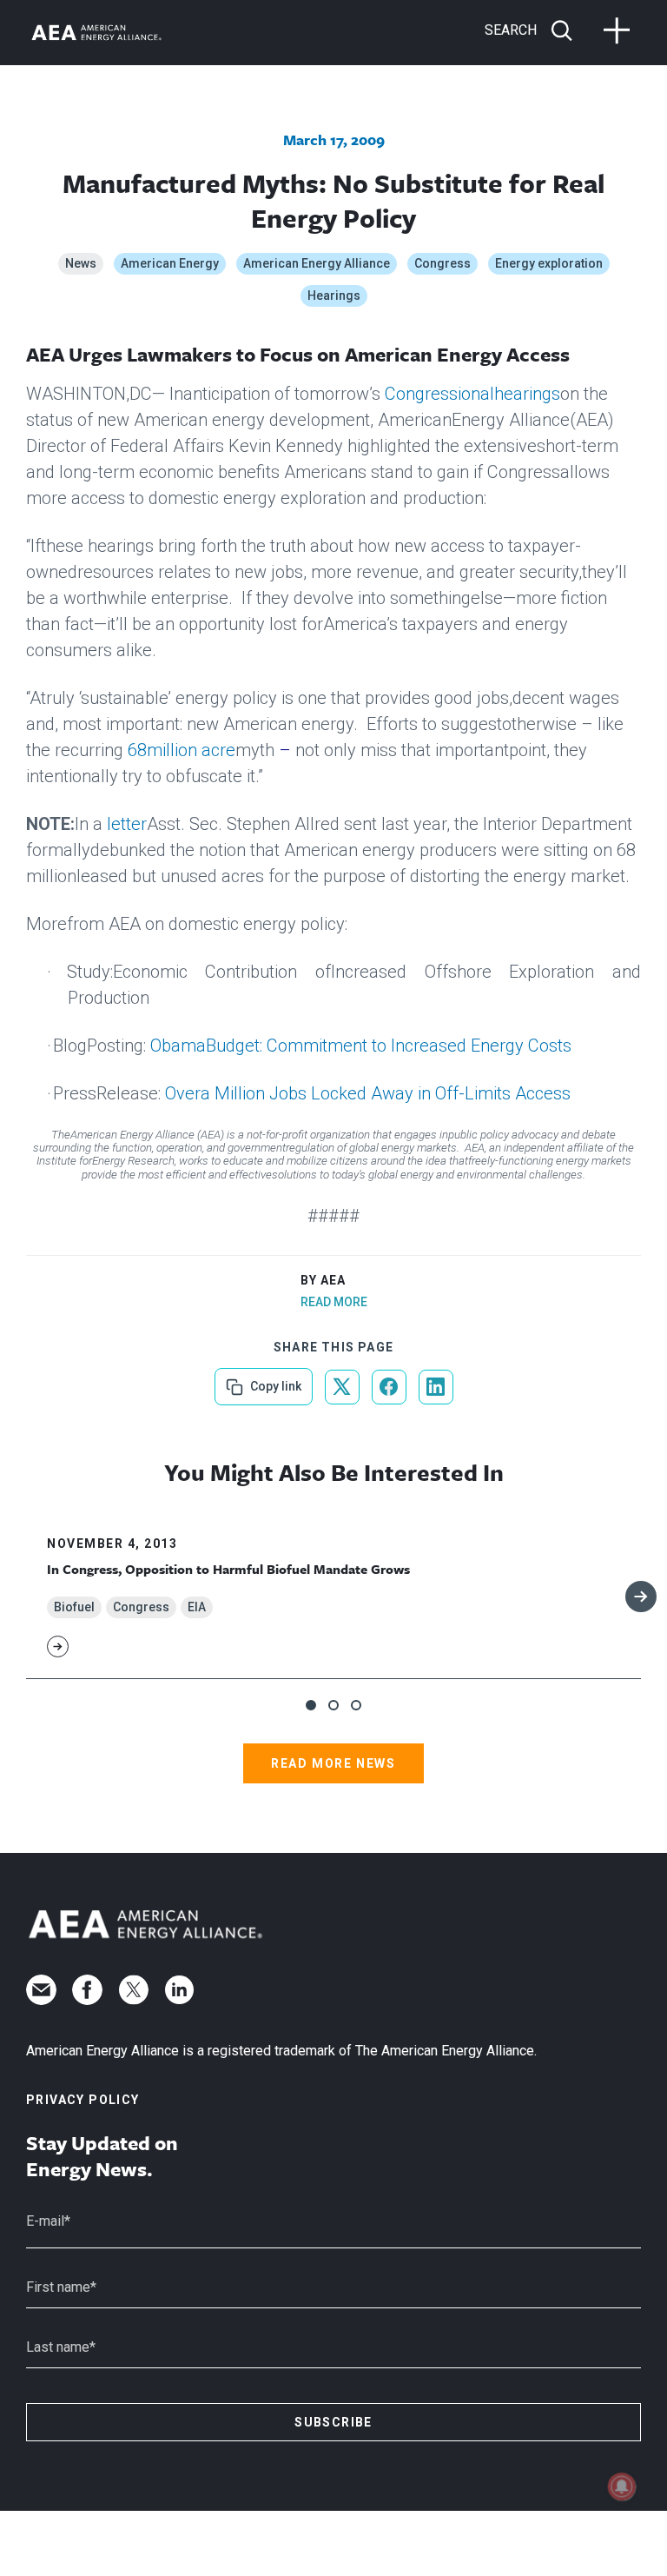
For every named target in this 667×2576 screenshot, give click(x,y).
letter (127, 824)
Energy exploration (549, 263)
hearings (527, 394)
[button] (311, 1705)
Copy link (274, 1381)
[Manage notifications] (622, 2486)
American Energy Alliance (317, 263)
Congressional (439, 394)
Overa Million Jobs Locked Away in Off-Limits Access (368, 1093)
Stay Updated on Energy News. (102, 2156)
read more (334, 1302)
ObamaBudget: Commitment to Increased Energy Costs (361, 1046)
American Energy (170, 263)
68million (162, 750)
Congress (442, 263)
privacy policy (83, 2100)
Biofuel (74, 1607)
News (81, 263)
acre (218, 750)
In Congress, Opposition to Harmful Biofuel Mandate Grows (228, 1569)
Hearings (334, 295)
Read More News (333, 1763)
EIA (197, 1607)
